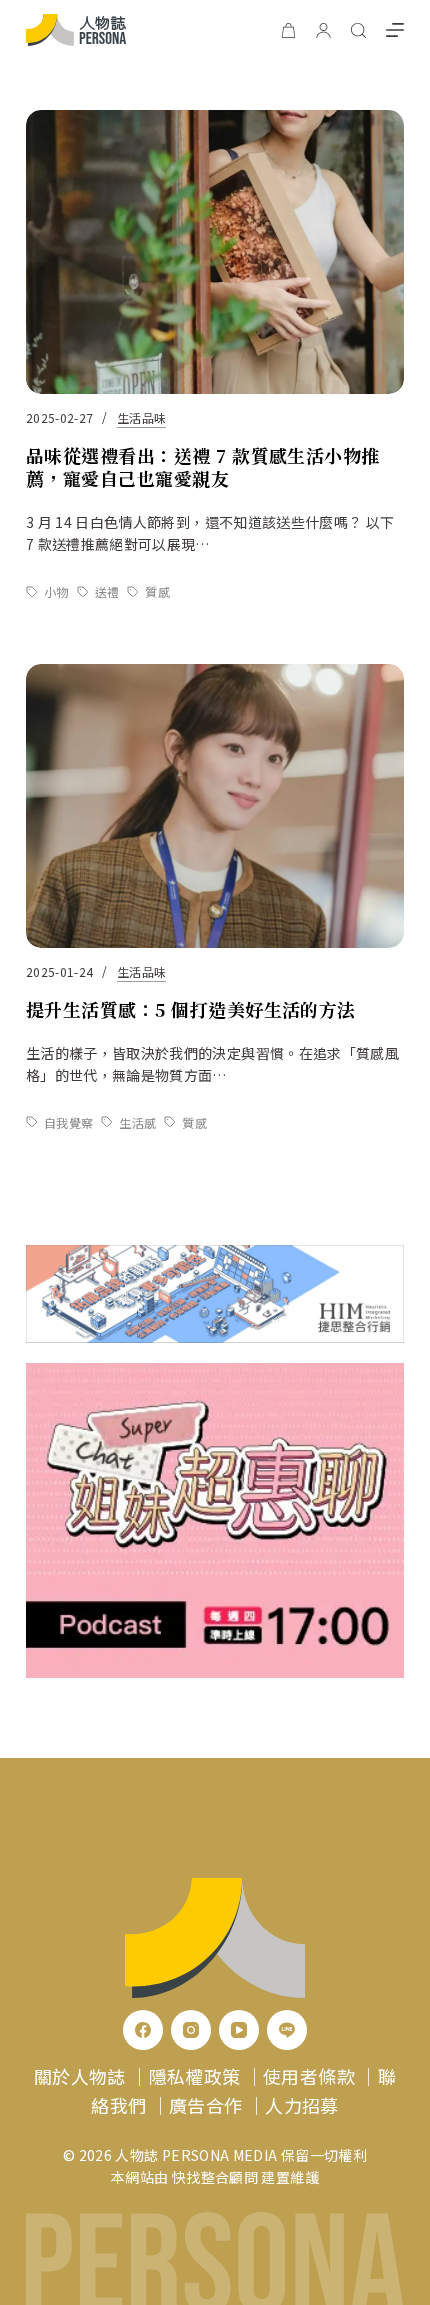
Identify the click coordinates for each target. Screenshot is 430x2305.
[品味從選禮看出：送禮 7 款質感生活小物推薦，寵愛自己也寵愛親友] (215, 252)
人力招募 (301, 2105)
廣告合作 (205, 2105)
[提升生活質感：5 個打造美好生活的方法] (215, 806)
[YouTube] (239, 2030)
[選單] (395, 30)
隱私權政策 (195, 2076)
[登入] (323, 30)
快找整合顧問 (215, 2177)
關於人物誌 (80, 2076)
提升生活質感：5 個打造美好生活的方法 (191, 1009)
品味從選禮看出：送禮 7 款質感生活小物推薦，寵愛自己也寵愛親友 (203, 466)
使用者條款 (309, 2076)
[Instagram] (191, 2030)
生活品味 (141, 417)
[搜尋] (358, 30)
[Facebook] (143, 2030)
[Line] (287, 2030)
